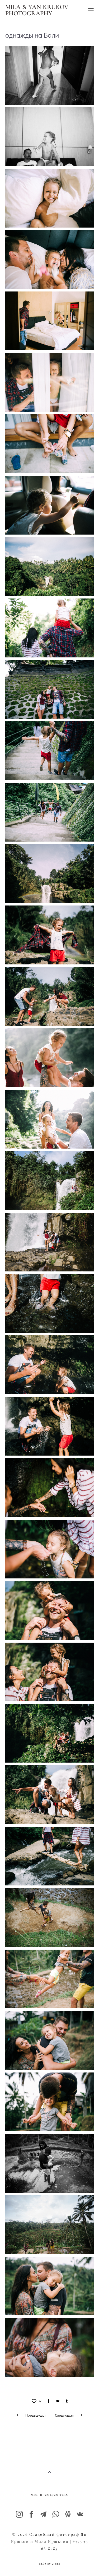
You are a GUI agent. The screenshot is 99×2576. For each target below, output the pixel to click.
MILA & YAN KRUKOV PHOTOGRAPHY (37, 10)
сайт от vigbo (50, 2564)
